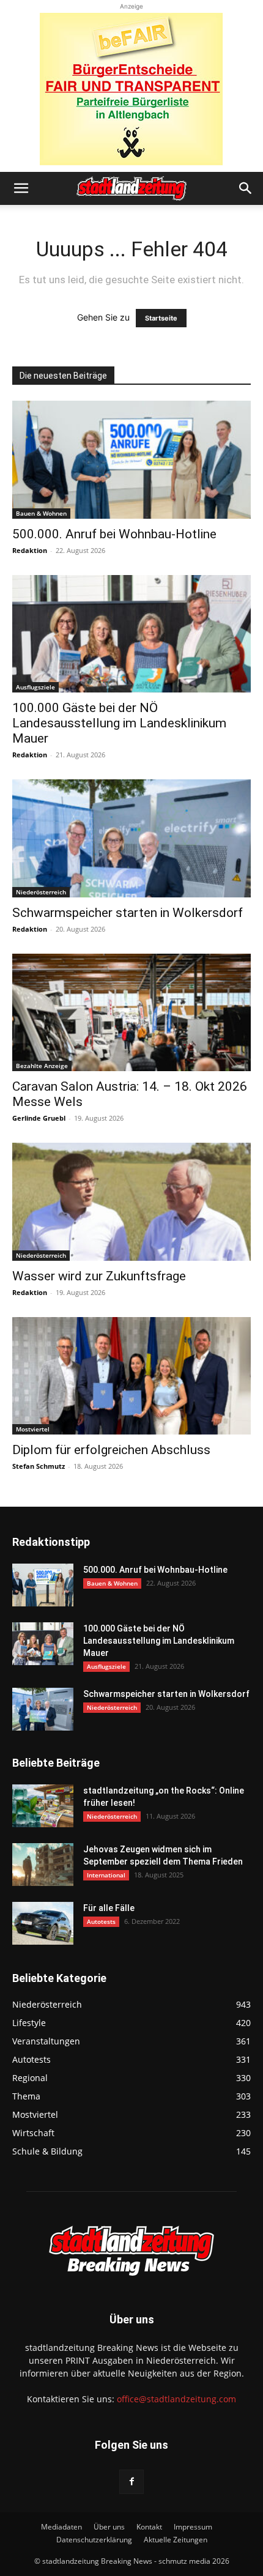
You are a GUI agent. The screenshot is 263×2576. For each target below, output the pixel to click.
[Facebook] (131, 2482)
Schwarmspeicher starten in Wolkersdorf (128, 913)
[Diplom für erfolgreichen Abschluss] (131, 1376)
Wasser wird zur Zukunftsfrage (99, 1276)
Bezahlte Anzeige (42, 1066)
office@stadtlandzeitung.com (176, 2399)
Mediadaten (61, 2527)
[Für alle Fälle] (43, 1923)
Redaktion (30, 550)
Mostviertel (33, 1429)
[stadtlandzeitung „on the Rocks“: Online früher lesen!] (43, 1806)
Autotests (101, 1921)
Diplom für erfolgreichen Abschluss (111, 1450)
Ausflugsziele (35, 687)
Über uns (109, 2527)
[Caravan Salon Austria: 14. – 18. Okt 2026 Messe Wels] (131, 1013)
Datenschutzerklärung (94, 2540)
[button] (21, 188)
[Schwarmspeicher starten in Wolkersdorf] (131, 838)
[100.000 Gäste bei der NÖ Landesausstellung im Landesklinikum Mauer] (131, 634)
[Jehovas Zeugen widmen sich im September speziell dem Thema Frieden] (43, 1865)
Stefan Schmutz (39, 1466)
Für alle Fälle (109, 1908)
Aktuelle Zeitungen (176, 2540)
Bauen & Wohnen (41, 513)
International (106, 1875)
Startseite (161, 318)
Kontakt (149, 2527)
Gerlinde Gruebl (39, 1118)
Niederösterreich (41, 892)
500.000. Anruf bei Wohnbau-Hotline (114, 534)
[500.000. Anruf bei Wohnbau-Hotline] (131, 460)
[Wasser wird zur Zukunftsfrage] (131, 1202)
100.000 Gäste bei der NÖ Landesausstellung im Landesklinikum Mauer (119, 723)
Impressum (193, 2527)
